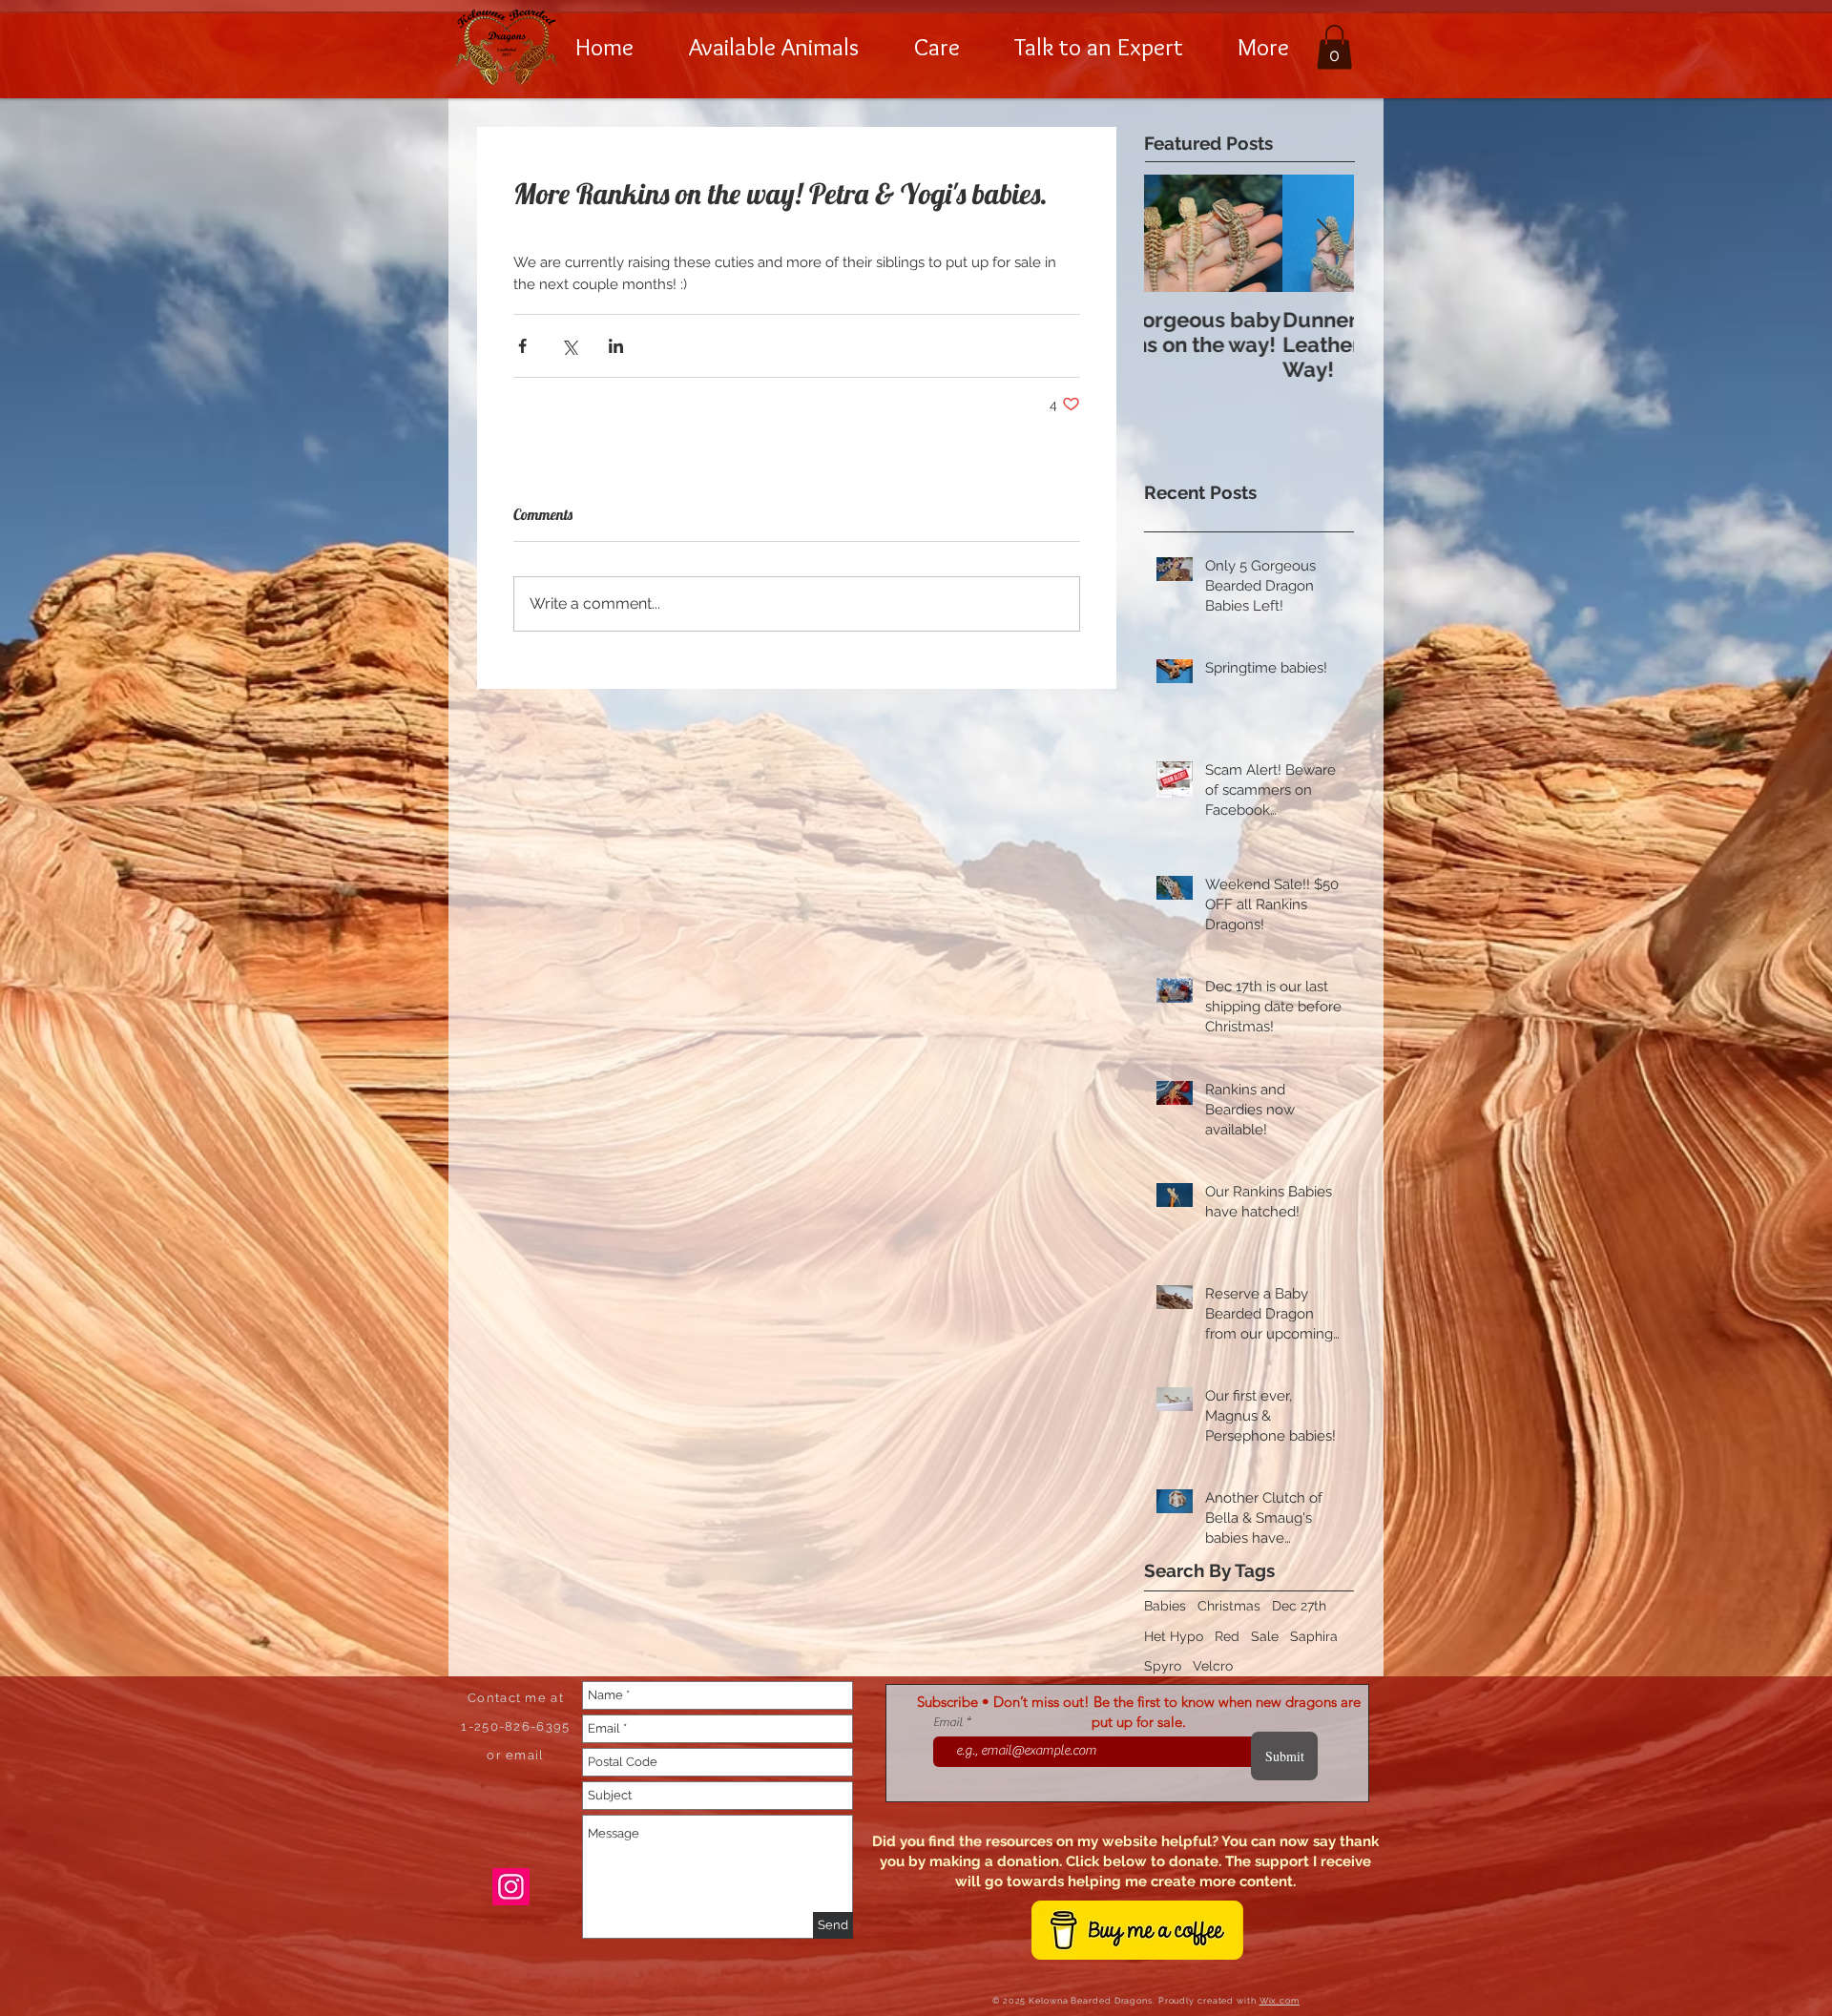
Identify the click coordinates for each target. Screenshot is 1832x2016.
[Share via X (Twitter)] (569, 346)
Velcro (1213, 1666)
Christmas (1229, 1606)
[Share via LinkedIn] (616, 346)
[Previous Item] (1175, 233)
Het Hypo (1174, 1636)
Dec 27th (1299, 1606)
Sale (1265, 1636)
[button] (774, 47)
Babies (1165, 1606)
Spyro (1163, 1666)
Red (1227, 1636)
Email (949, 1722)
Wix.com (1280, 2001)
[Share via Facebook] (522, 346)
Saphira (1314, 1636)
